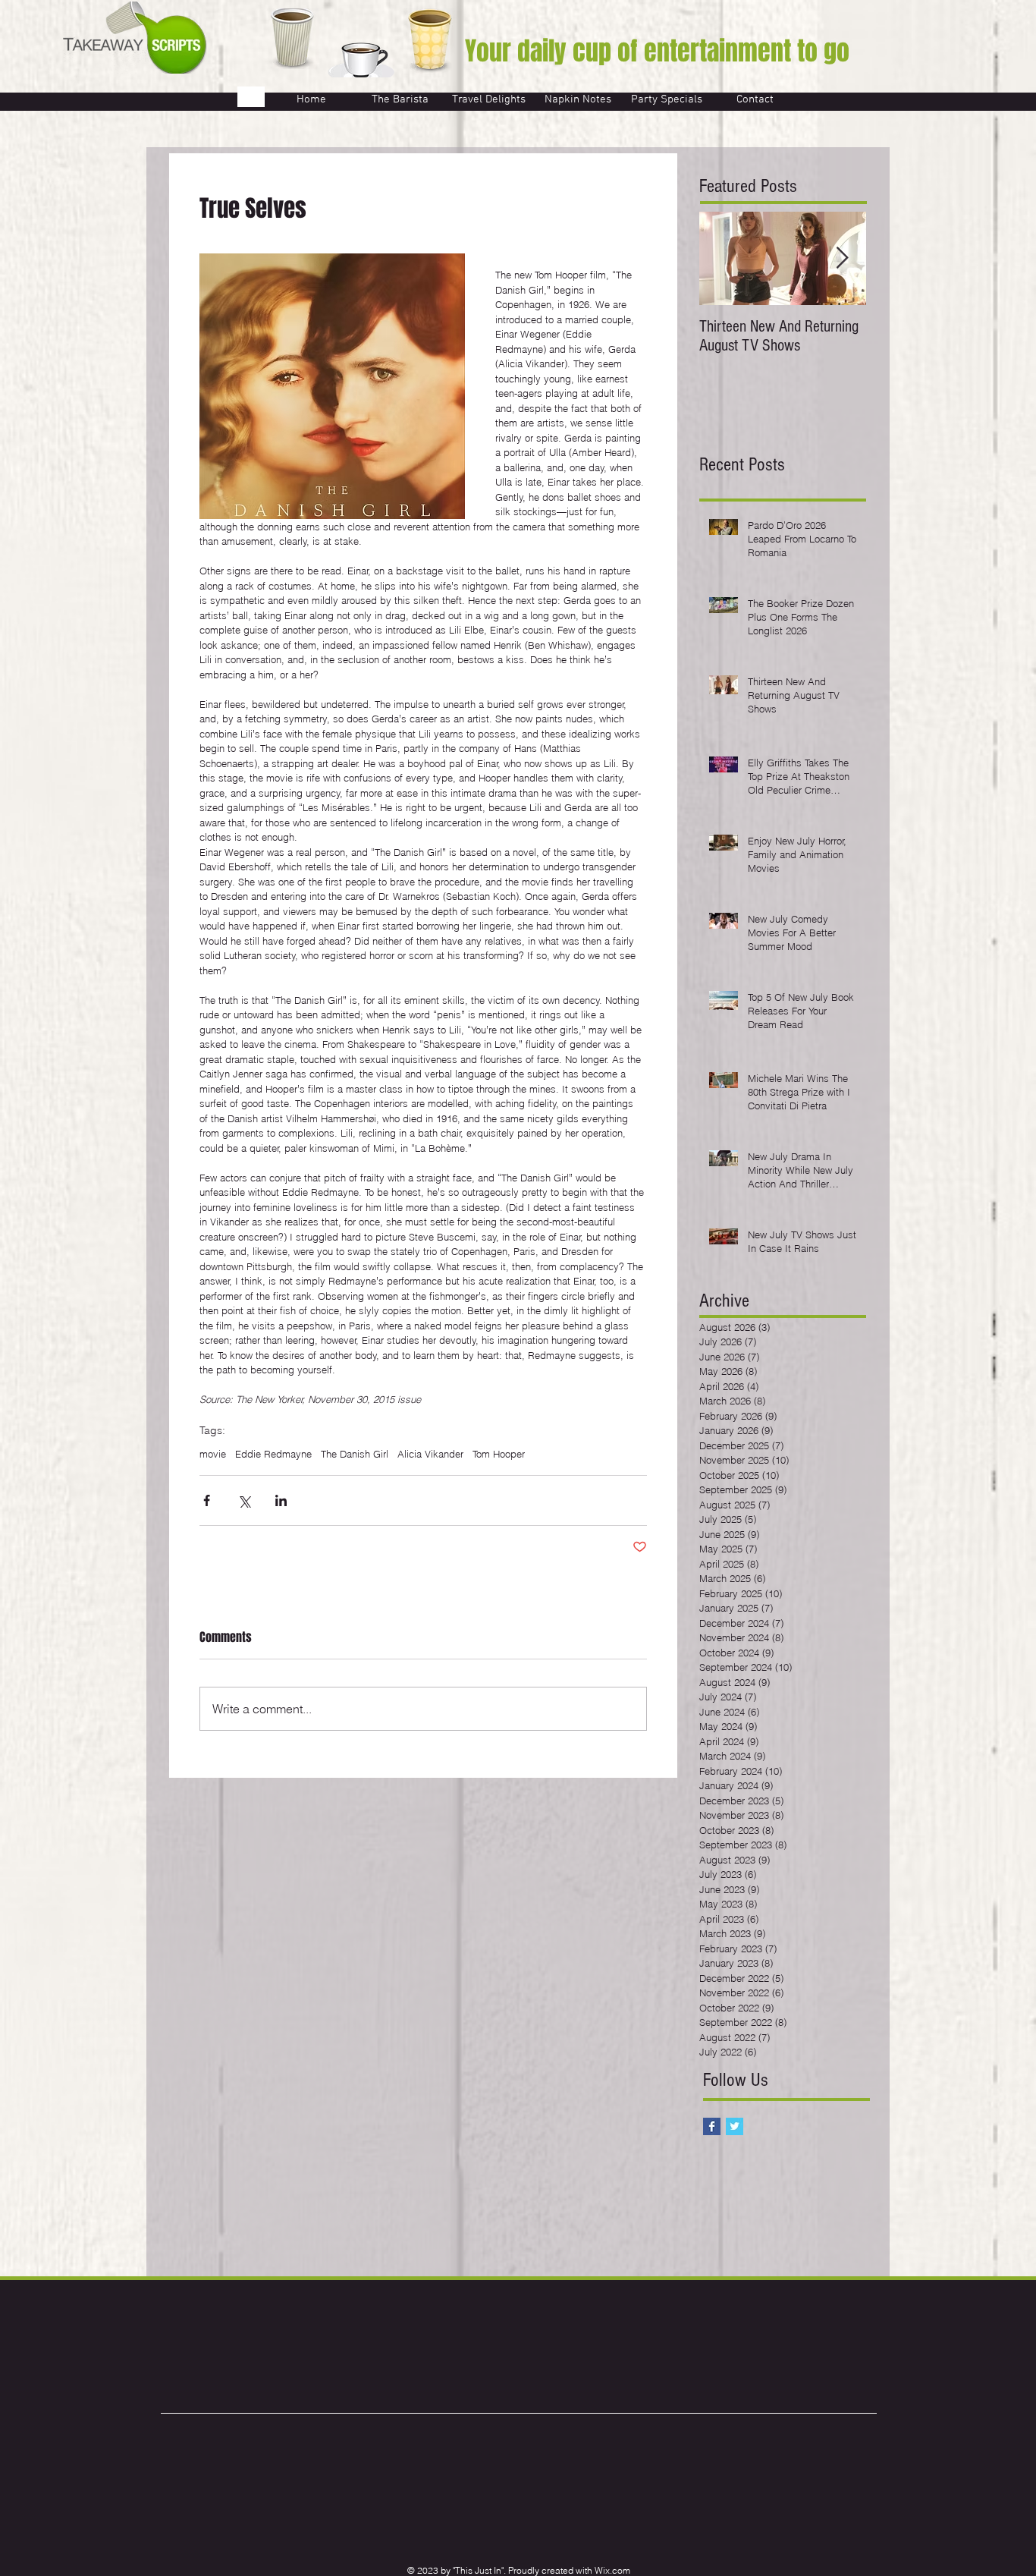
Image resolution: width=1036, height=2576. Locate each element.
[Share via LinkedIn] (281, 1500)
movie (213, 1454)
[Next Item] (842, 258)
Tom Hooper (499, 1454)
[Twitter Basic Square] (735, 2126)
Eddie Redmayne (273, 1454)
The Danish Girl (355, 1454)
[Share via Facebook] (207, 1500)
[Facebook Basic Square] (712, 2126)
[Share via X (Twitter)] (244, 1500)
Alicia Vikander (430, 1454)
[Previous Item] (724, 258)
